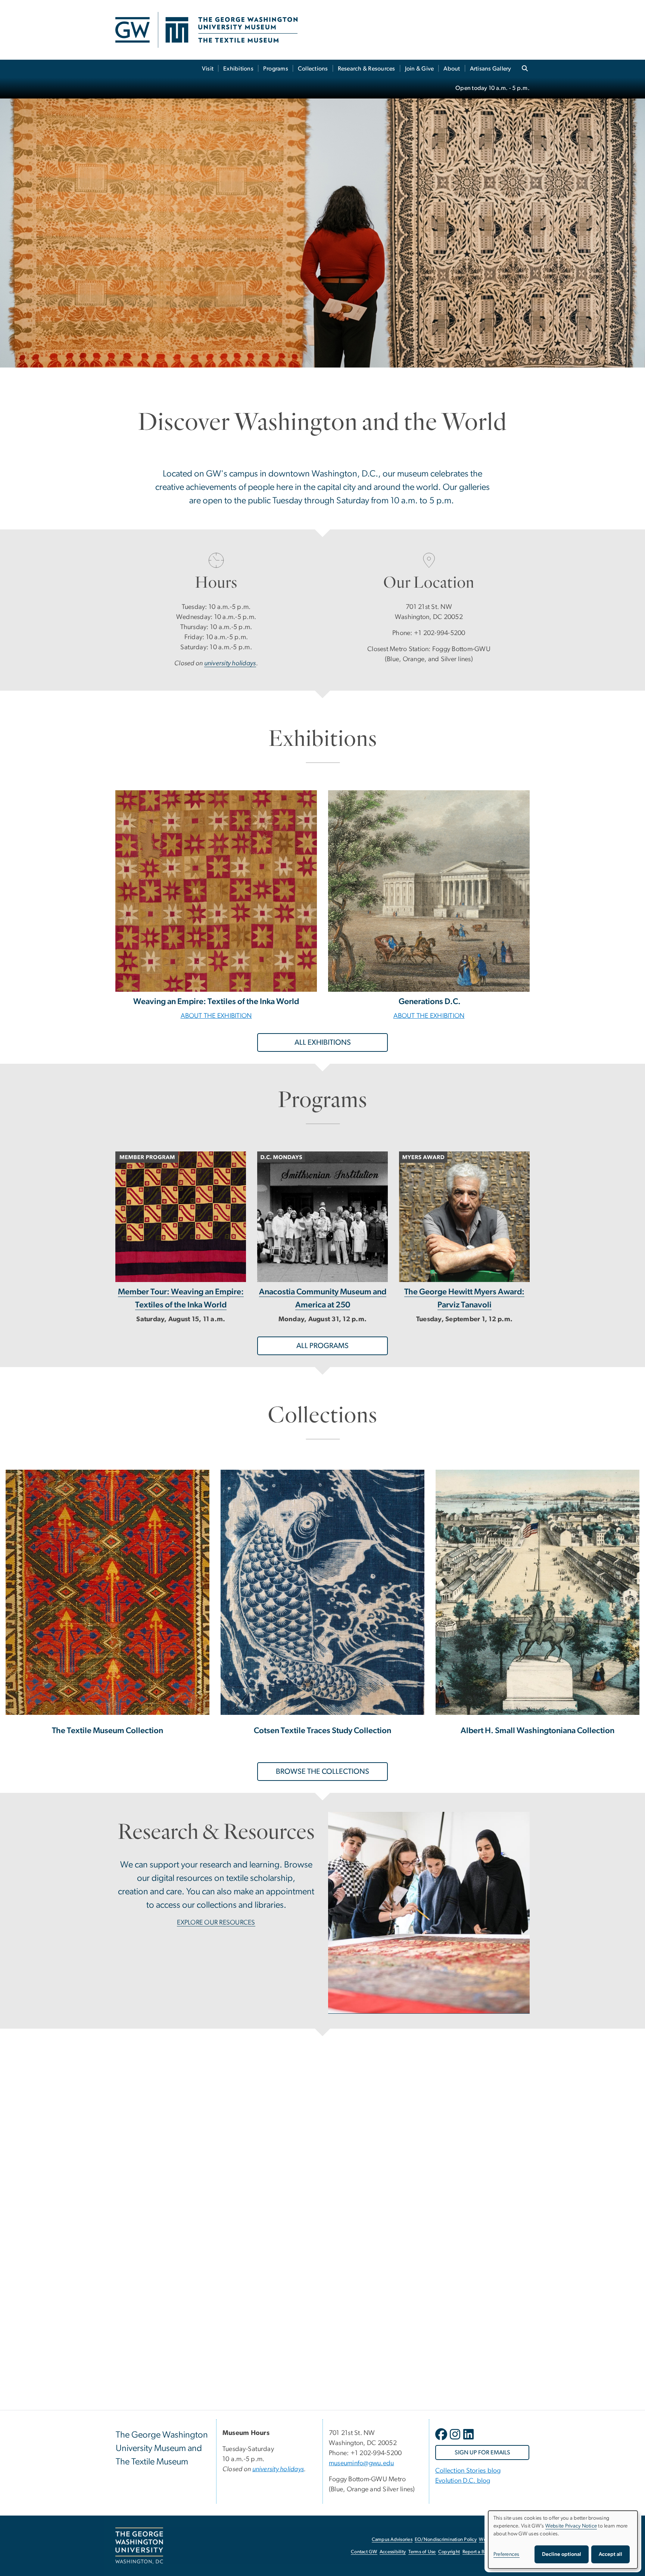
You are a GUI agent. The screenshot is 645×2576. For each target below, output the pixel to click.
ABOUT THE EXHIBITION (216, 1016)
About (452, 69)
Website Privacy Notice (571, 2526)
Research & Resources (367, 69)
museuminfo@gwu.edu (362, 2463)
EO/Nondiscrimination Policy (446, 2540)
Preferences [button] (507, 2554)
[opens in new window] (442, 2440)
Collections (313, 69)
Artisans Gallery (491, 69)
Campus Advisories (392, 2540)
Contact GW (364, 2552)
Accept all (610, 2554)
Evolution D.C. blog (463, 2481)
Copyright (449, 2552)
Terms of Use (422, 2552)
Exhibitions (238, 69)
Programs (276, 69)
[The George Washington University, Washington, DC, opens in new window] (139, 2546)
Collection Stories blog (468, 2471)
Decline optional (562, 2554)
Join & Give (420, 69)
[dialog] (563, 2540)
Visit (208, 69)
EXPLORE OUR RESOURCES (216, 1923)
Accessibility (393, 2552)
